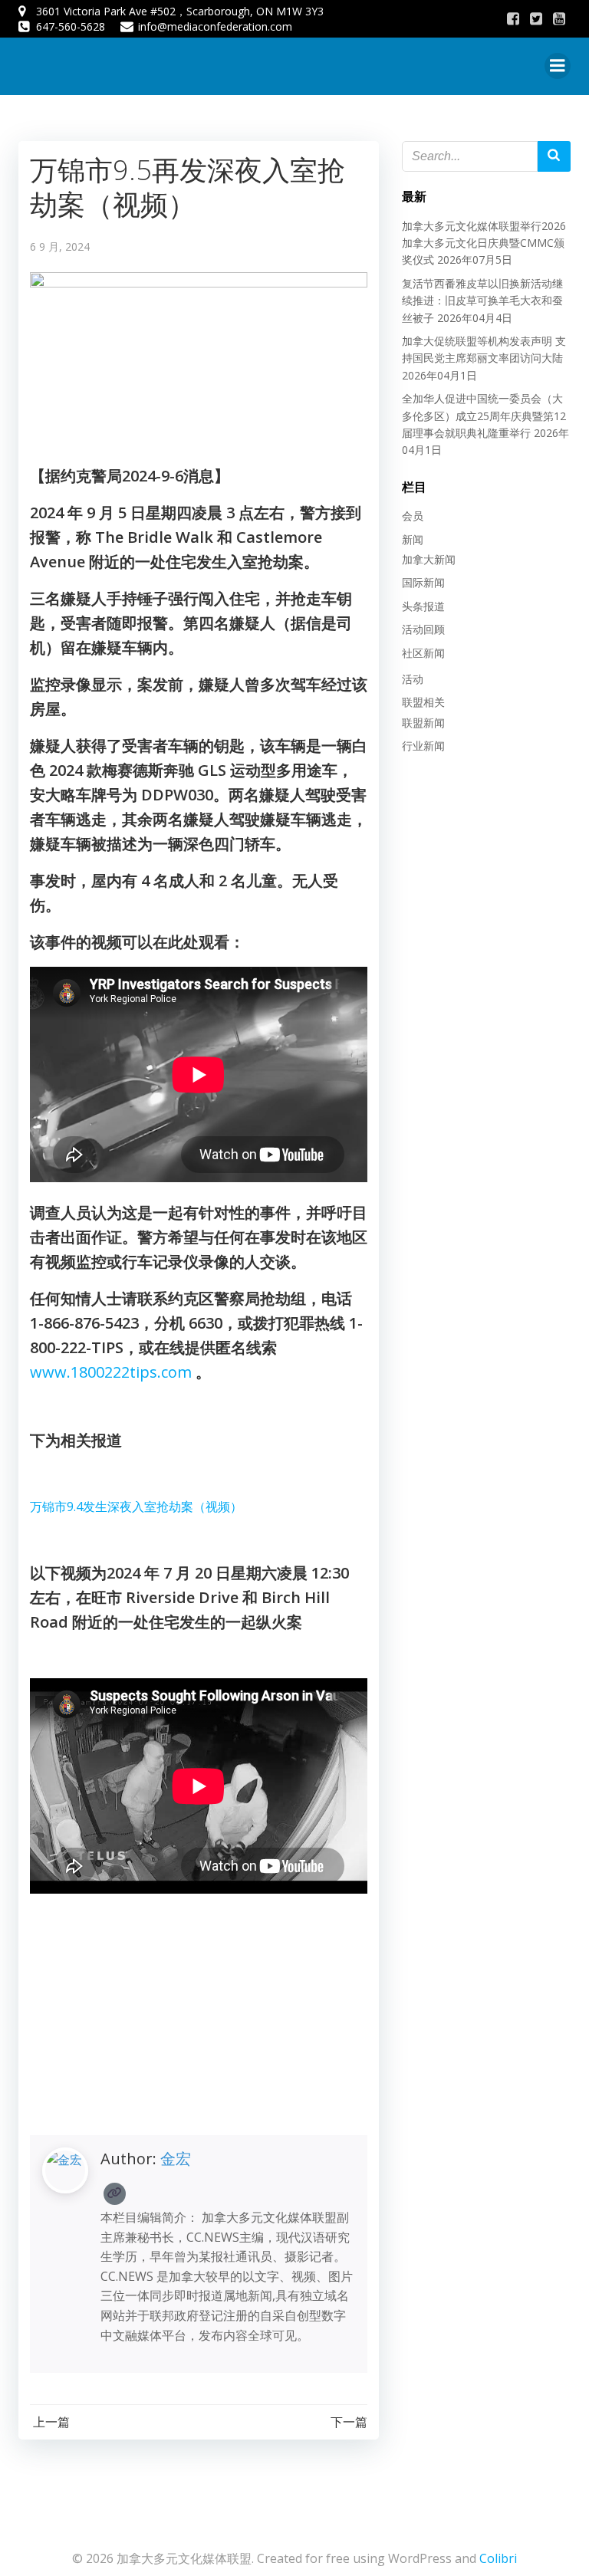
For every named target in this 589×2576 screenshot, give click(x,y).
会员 (413, 516)
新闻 (413, 539)
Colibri (498, 2558)
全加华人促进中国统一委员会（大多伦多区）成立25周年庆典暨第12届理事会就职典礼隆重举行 (484, 416)
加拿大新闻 (429, 559)
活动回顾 (423, 629)
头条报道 (423, 606)
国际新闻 (423, 582)
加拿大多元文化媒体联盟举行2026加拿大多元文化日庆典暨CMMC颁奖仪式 (484, 243)
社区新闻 (423, 653)
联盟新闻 (423, 723)
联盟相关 (423, 702)
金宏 (176, 2159)
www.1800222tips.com (111, 1372)
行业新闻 (423, 746)
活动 (413, 679)
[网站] (115, 2194)
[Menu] (558, 66)
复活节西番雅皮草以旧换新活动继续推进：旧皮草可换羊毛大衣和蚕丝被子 (482, 301)
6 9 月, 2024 (60, 246)
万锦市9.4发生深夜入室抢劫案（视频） (136, 1506)
